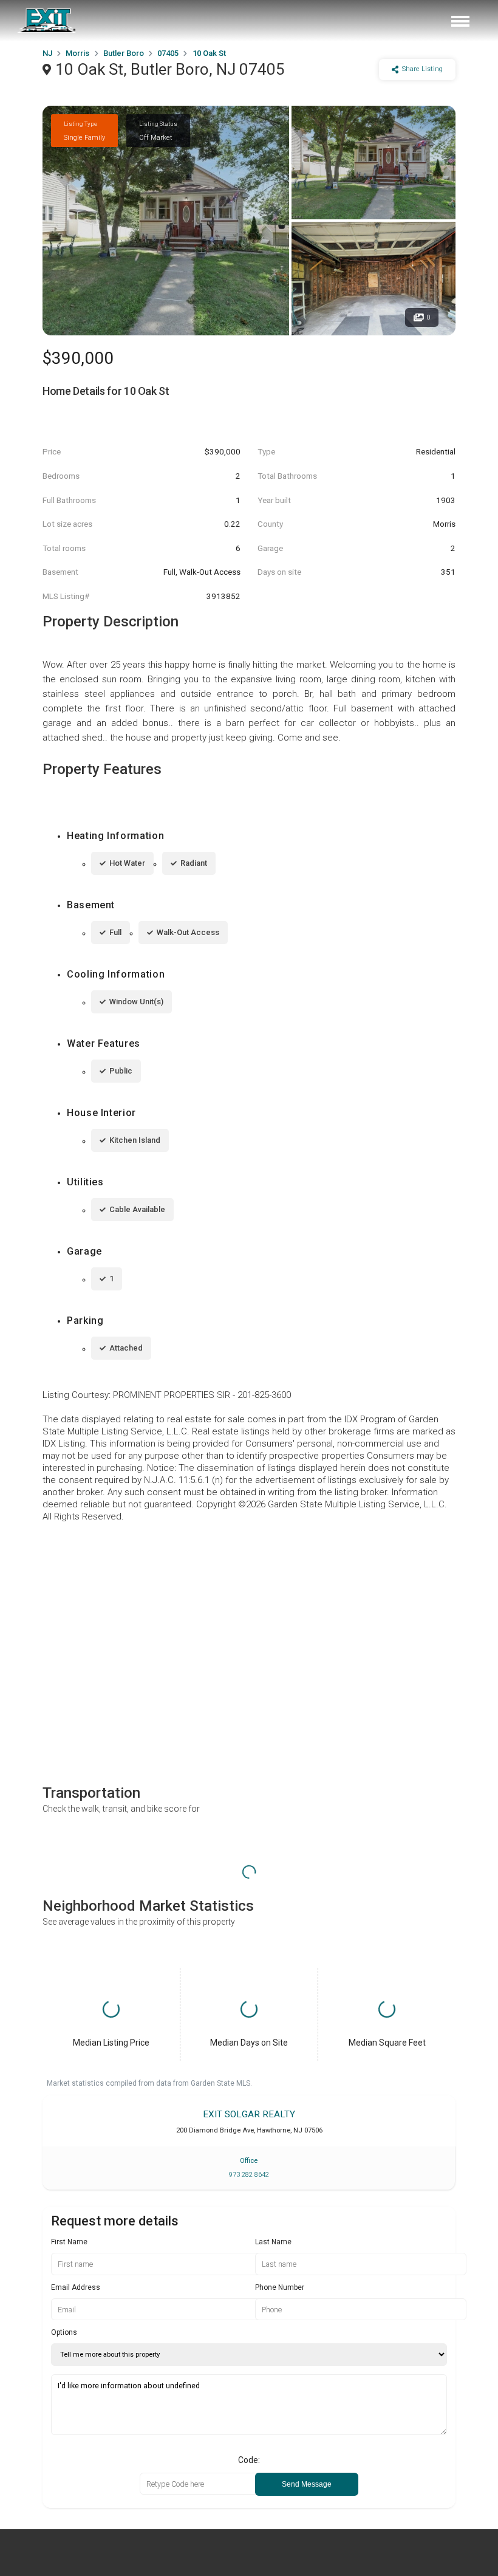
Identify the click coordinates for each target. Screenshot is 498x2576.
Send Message (307, 2484)
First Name (69, 2242)
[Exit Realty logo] (47, 21)
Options (64, 2332)
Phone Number (280, 2287)
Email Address (76, 2287)
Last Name (273, 2242)
